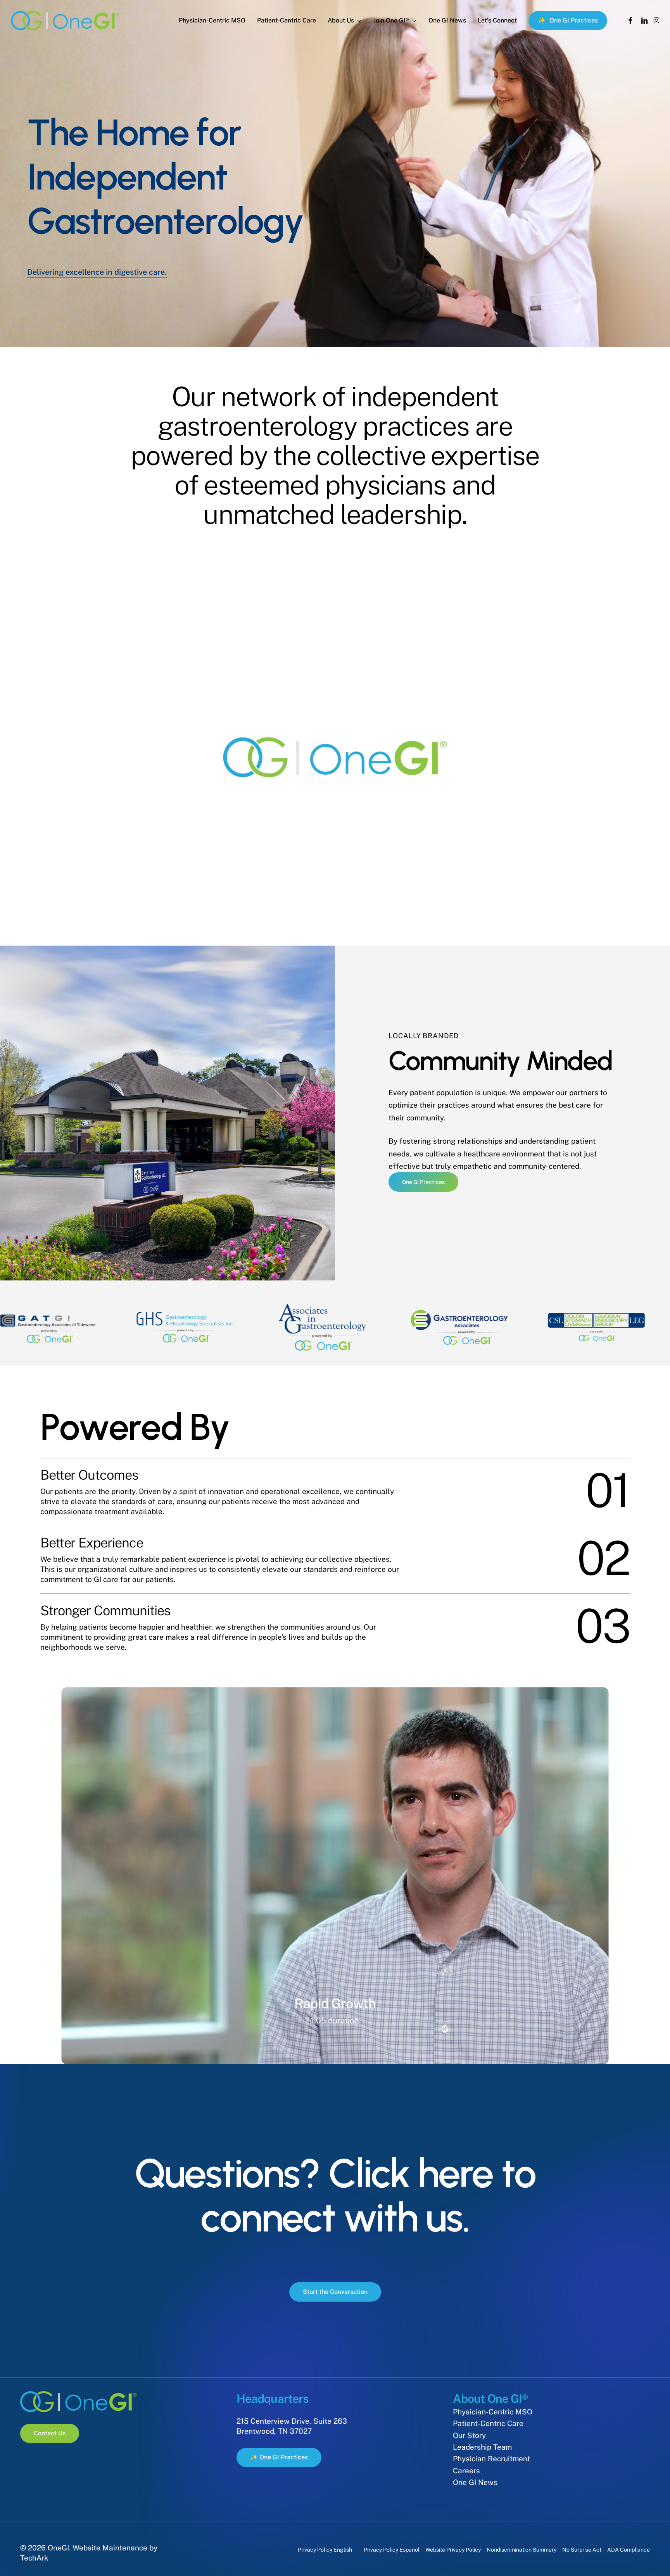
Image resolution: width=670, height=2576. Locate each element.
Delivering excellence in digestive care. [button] (97, 272)
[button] (423, 1182)
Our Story (469, 2435)
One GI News (475, 2482)
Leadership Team (482, 2447)
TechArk (34, 2558)
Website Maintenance (110, 2548)
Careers (466, 2471)
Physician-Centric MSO (493, 2412)
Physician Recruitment (491, 2459)
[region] (335, 1327)
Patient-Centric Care (488, 2423)
